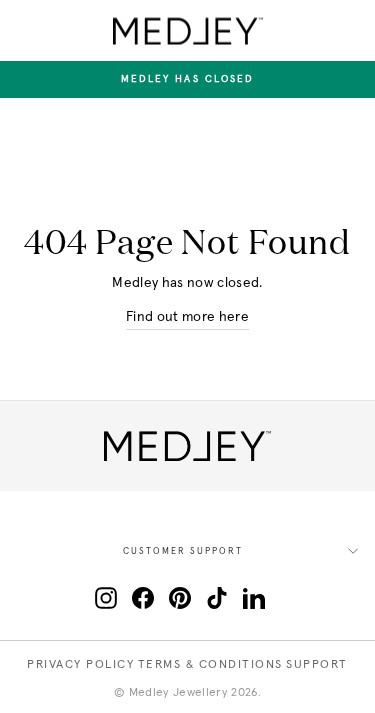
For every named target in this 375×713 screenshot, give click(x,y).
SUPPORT (317, 665)
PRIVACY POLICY (80, 665)
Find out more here (187, 317)
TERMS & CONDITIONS (210, 665)
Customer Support (183, 551)
